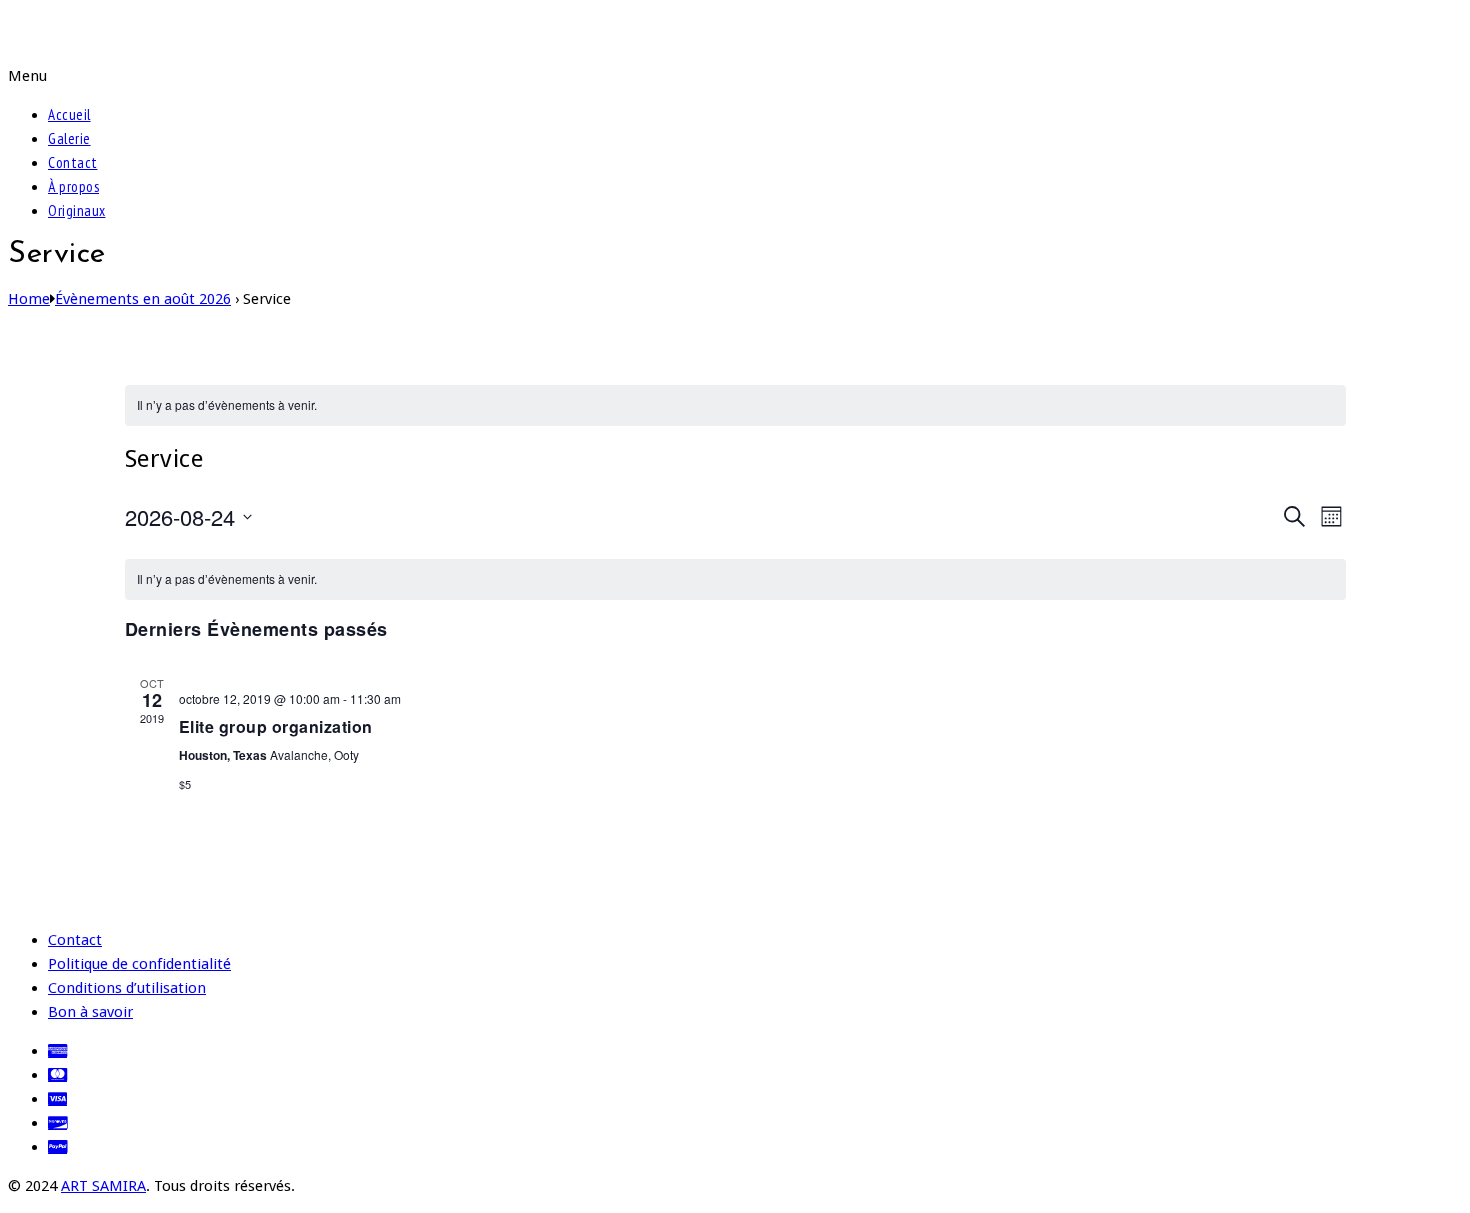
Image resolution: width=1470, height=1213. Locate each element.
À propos (73, 186)
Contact (73, 162)
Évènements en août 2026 (143, 299)
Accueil (69, 114)
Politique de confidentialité (139, 964)
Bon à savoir (90, 1012)
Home (29, 299)
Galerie (69, 138)
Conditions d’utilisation (127, 988)
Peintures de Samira (144, 31)
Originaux (77, 210)
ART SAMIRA (103, 1186)
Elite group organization (276, 726)
